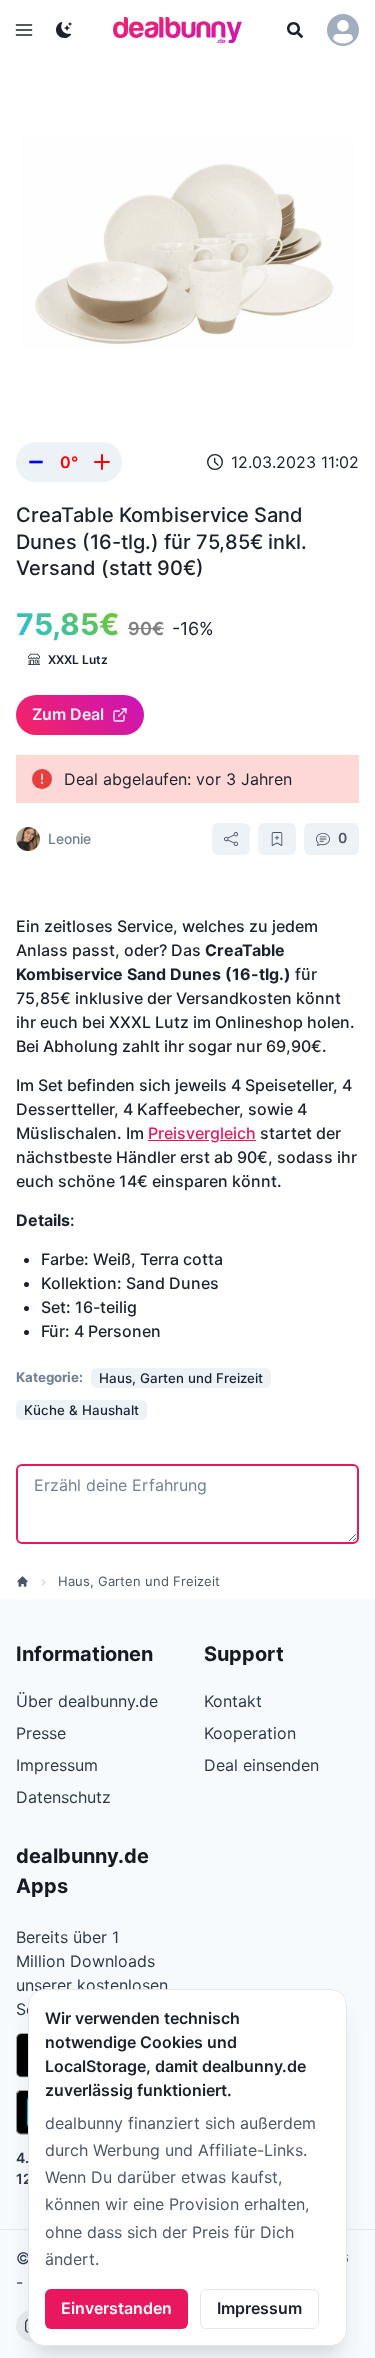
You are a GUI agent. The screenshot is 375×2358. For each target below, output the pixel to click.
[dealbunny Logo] (184, 30)
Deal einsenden (261, 1765)
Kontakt (233, 1701)
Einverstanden (116, 2308)
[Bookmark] (277, 839)
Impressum (259, 2308)
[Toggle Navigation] (24, 30)
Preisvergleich (202, 1133)
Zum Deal (68, 714)
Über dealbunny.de (87, 1701)
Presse (41, 1733)
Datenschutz (63, 1797)
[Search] (295, 30)
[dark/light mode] (64, 30)
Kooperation (250, 1733)
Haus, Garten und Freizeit (139, 1581)
